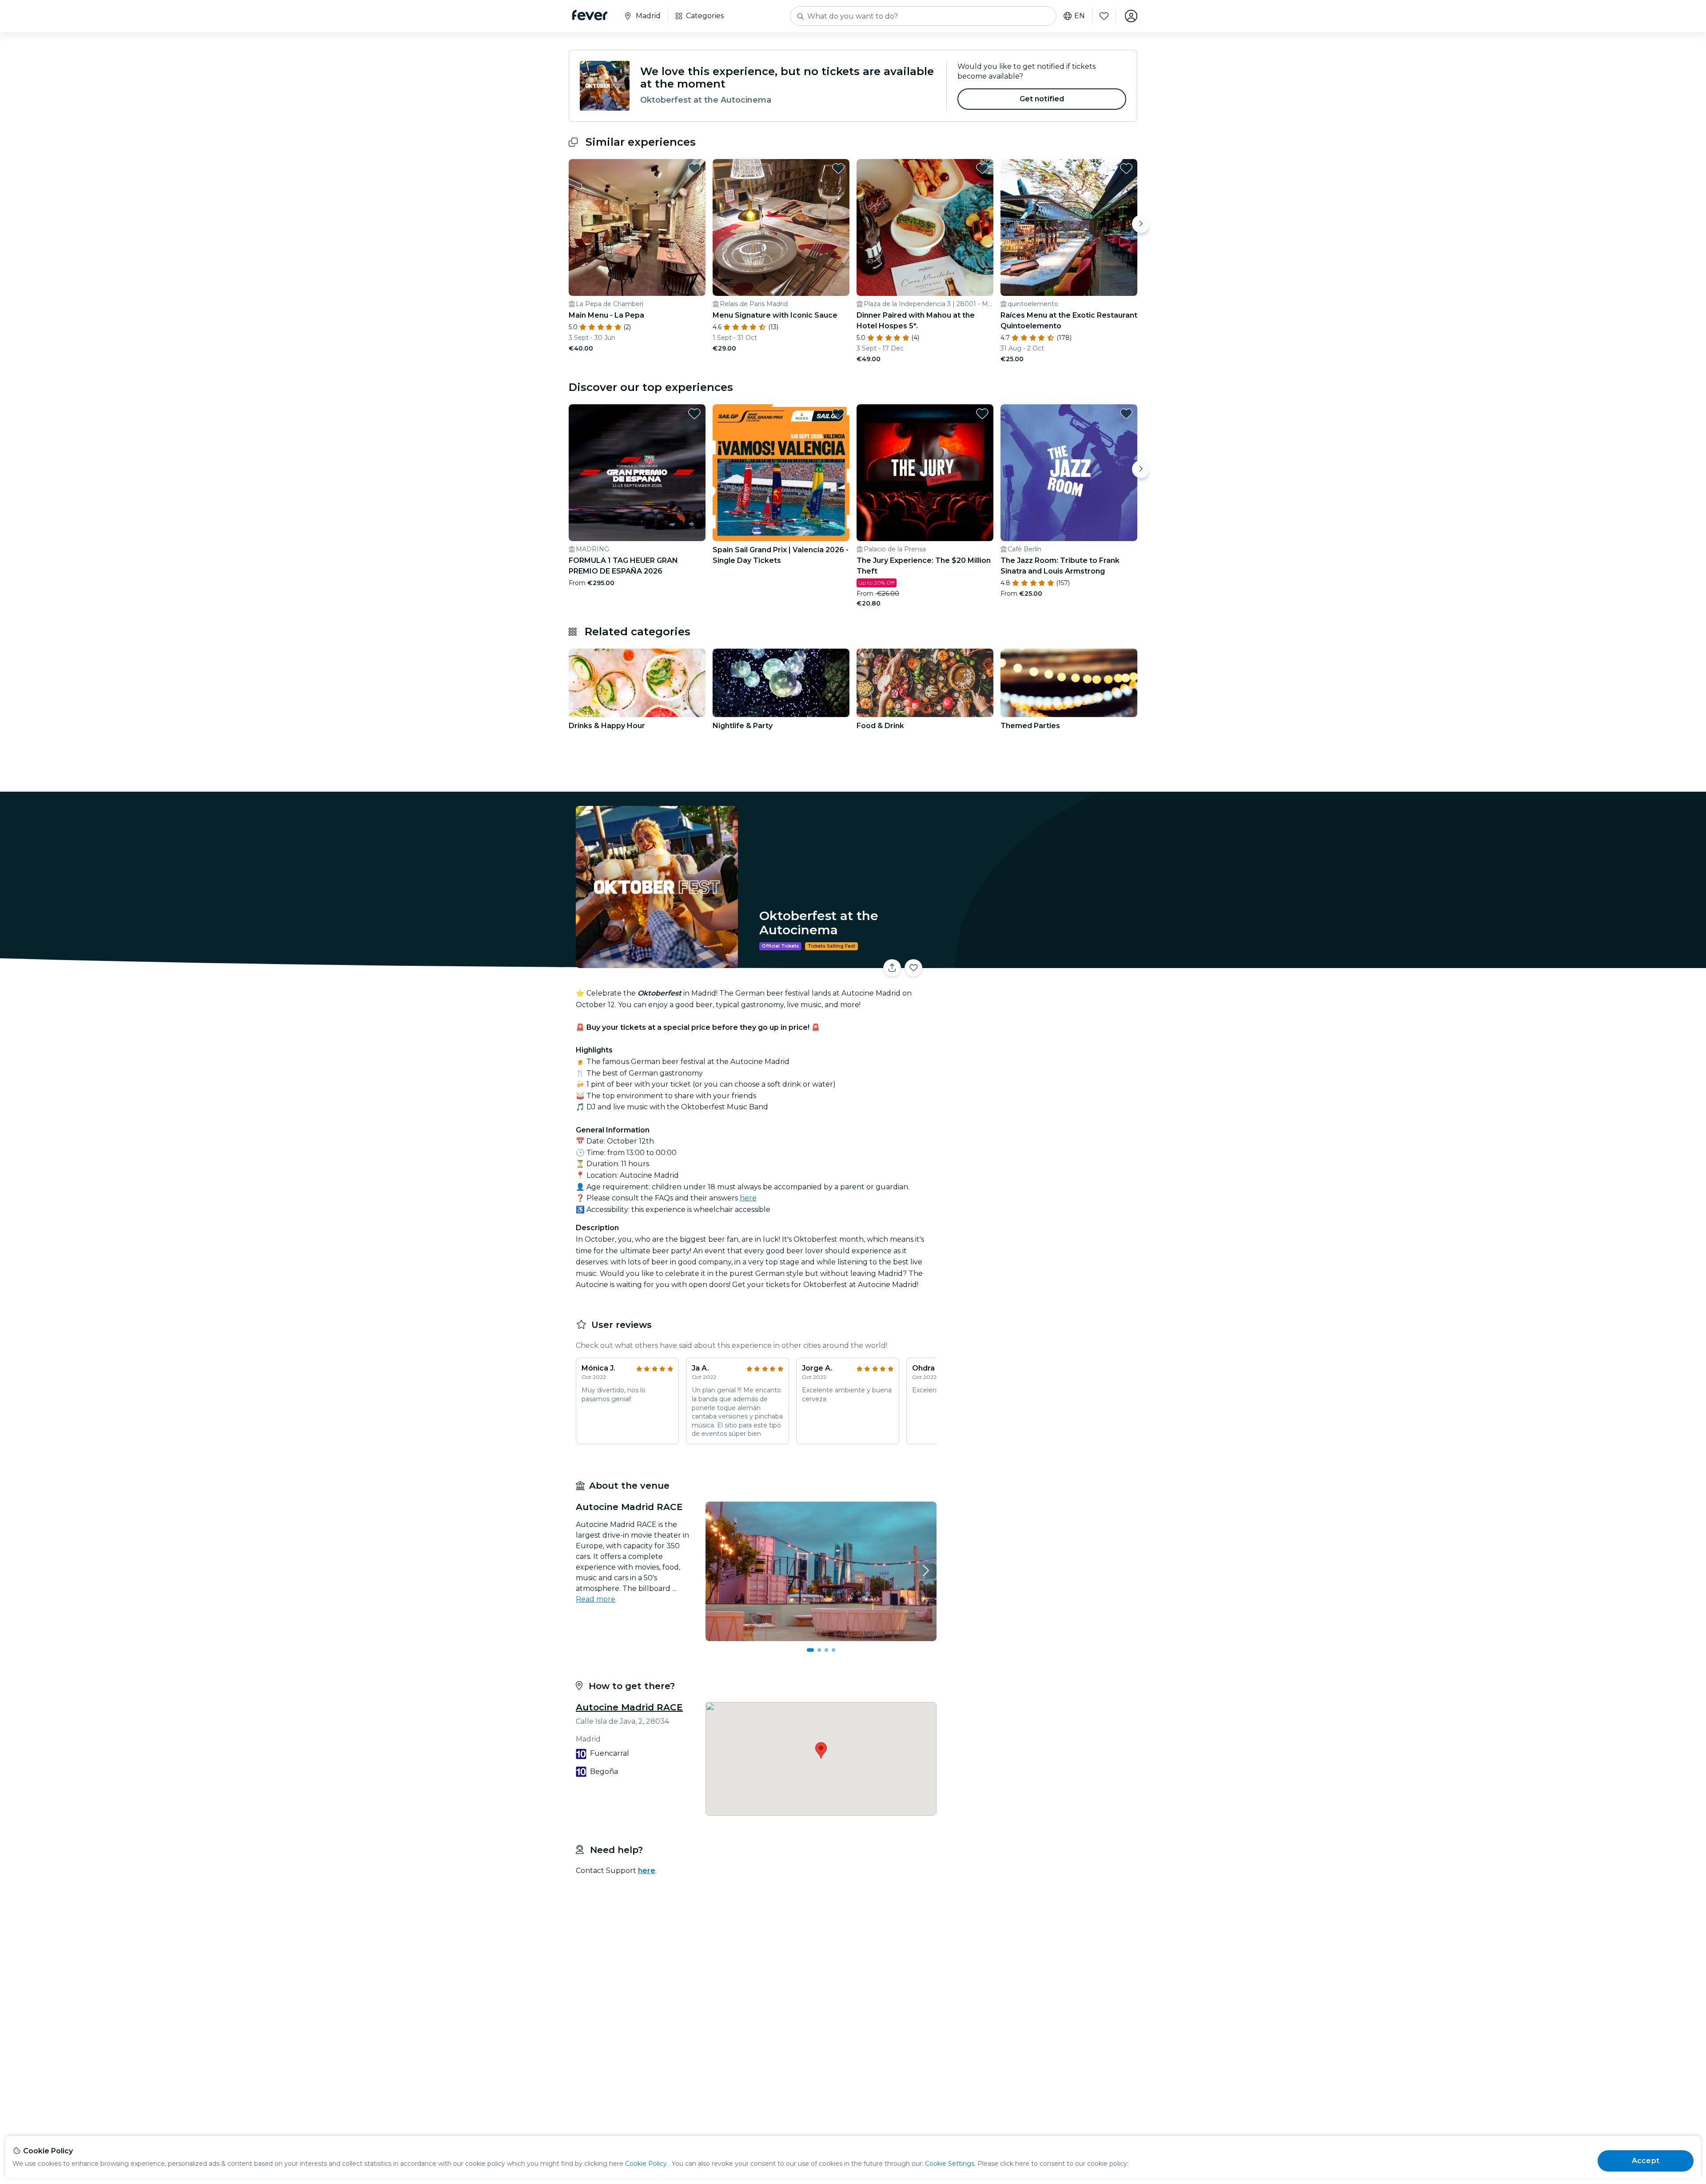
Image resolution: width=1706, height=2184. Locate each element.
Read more (596, 1599)
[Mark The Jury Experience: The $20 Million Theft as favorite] (982, 414)
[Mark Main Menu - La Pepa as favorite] (694, 168)
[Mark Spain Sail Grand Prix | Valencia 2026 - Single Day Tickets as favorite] (838, 414)
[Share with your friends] (892, 968)
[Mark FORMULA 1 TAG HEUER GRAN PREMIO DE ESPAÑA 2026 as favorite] (694, 414)
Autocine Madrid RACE (629, 1707)
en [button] (1080, 16)
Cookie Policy (646, 2164)
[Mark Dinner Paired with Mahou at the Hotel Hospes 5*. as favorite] (982, 168)
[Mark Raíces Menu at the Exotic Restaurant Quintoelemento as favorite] (1126, 168)
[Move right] (1141, 224)
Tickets (1039, 962)
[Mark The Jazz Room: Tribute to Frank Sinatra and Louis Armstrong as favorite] (1126, 414)
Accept (1646, 2161)
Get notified (1042, 99)
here (748, 1198)
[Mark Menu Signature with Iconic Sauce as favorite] (838, 168)
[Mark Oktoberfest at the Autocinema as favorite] (913, 968)
